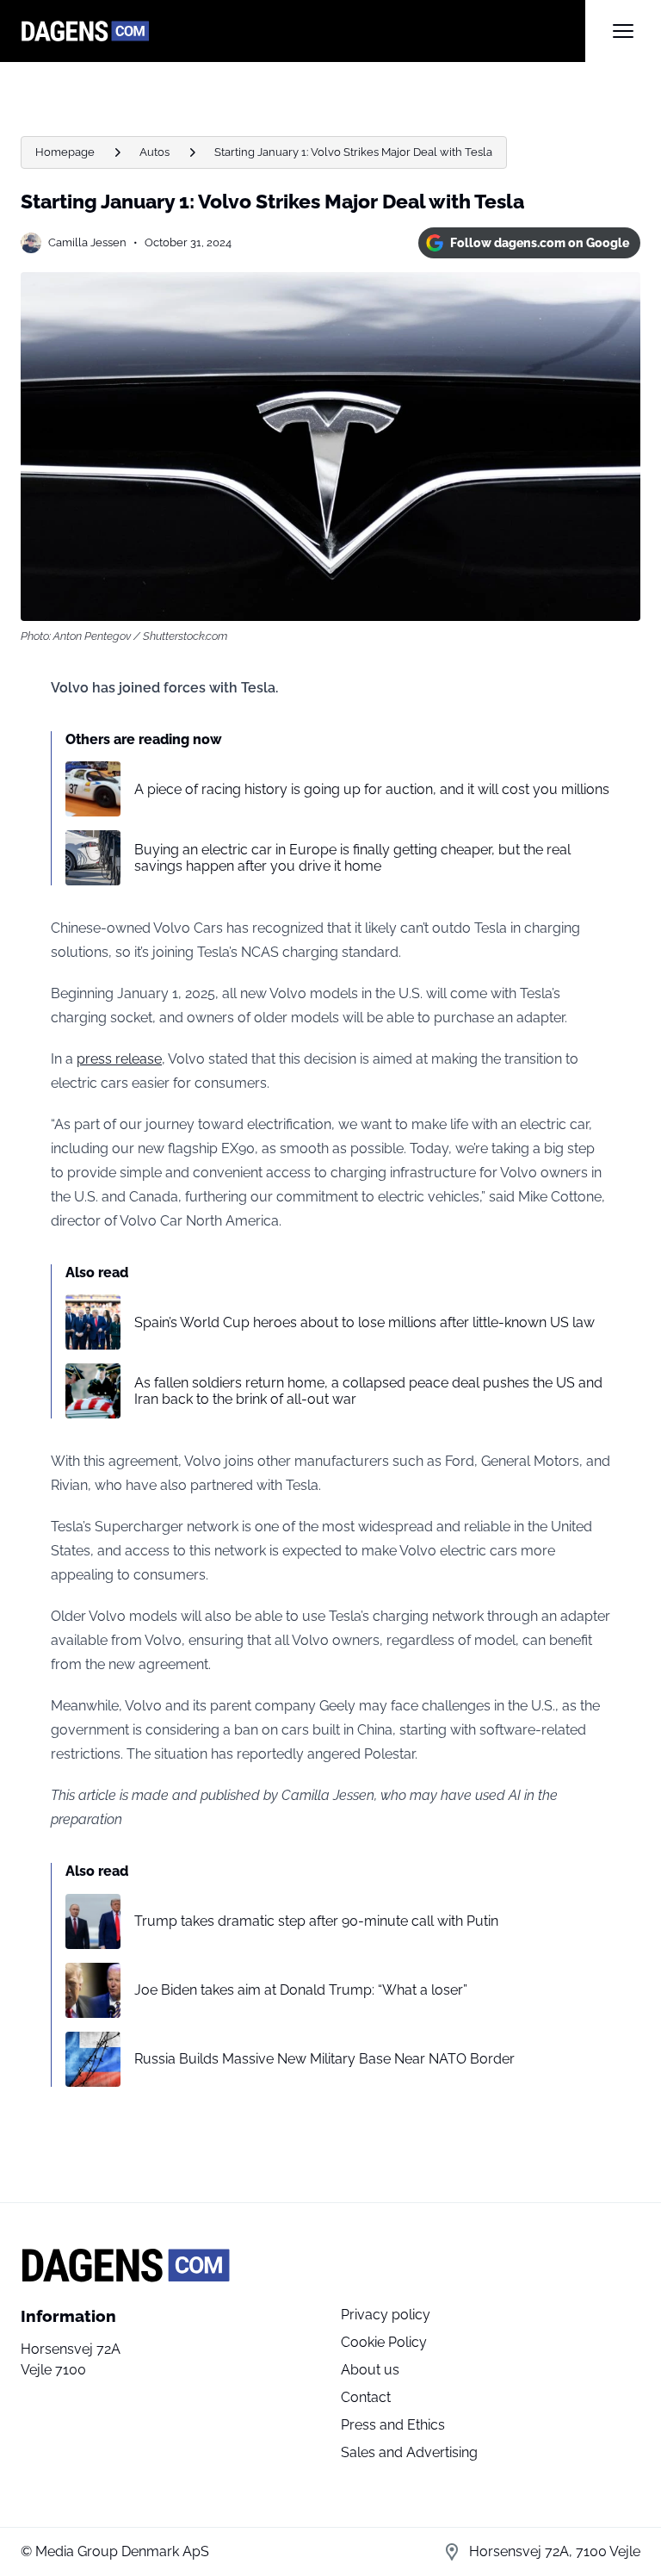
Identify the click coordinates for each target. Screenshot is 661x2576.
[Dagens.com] (303, 31)
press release (119, 1059)
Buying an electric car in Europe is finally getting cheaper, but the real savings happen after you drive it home (352, 858)
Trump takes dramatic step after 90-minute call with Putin (316, 1921)
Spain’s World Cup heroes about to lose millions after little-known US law (364, 1322)
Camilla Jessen (87, 242)
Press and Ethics (393, 2425)
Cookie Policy (384, 2342)
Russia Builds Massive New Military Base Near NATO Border (324, 2059)
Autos (154, 152)
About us (370, 2370)
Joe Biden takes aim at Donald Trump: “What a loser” (301, 1990)
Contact (366, 2397)
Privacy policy (386, 2315)
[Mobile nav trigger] (623, 31)
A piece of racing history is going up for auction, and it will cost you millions (372, 789)
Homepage (65, 152)
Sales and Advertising (409, 2452)
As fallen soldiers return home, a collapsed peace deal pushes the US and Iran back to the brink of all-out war (368, 1391)
